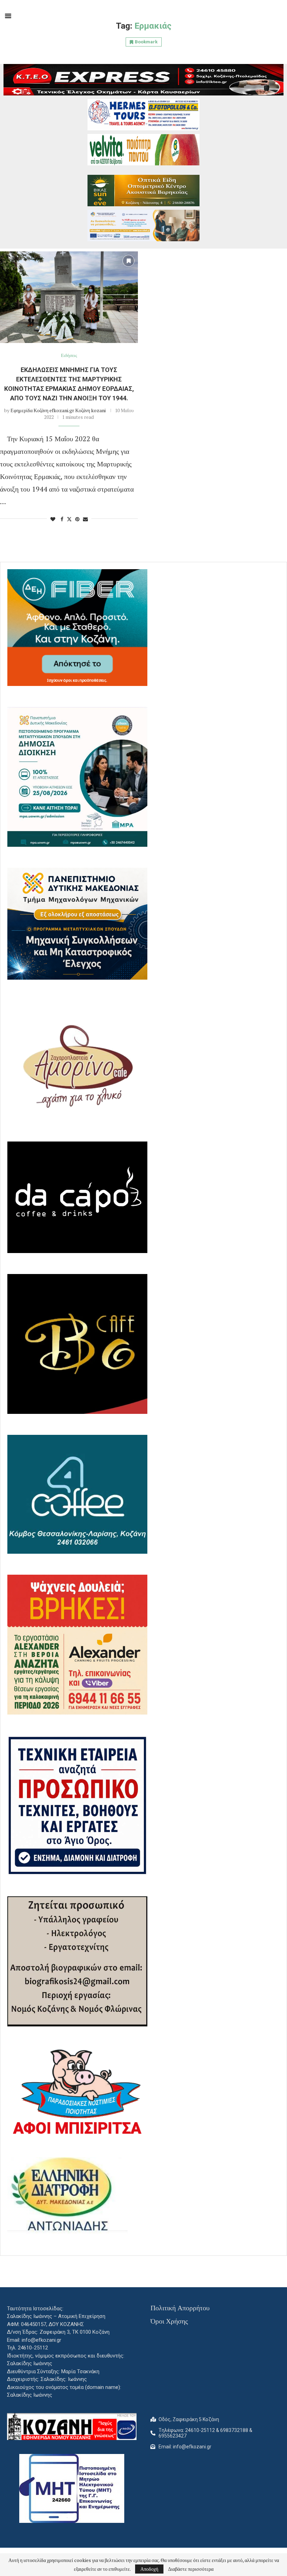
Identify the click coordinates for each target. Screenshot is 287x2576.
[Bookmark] (128, 261)
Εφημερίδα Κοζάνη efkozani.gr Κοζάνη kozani (58, 410)
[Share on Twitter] (69, 519)
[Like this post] (53, 519)
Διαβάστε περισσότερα (191, 2569)
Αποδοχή (149, 2569)
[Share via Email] (85, 519)
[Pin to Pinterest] (77, 519)
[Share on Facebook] (62, 519)
